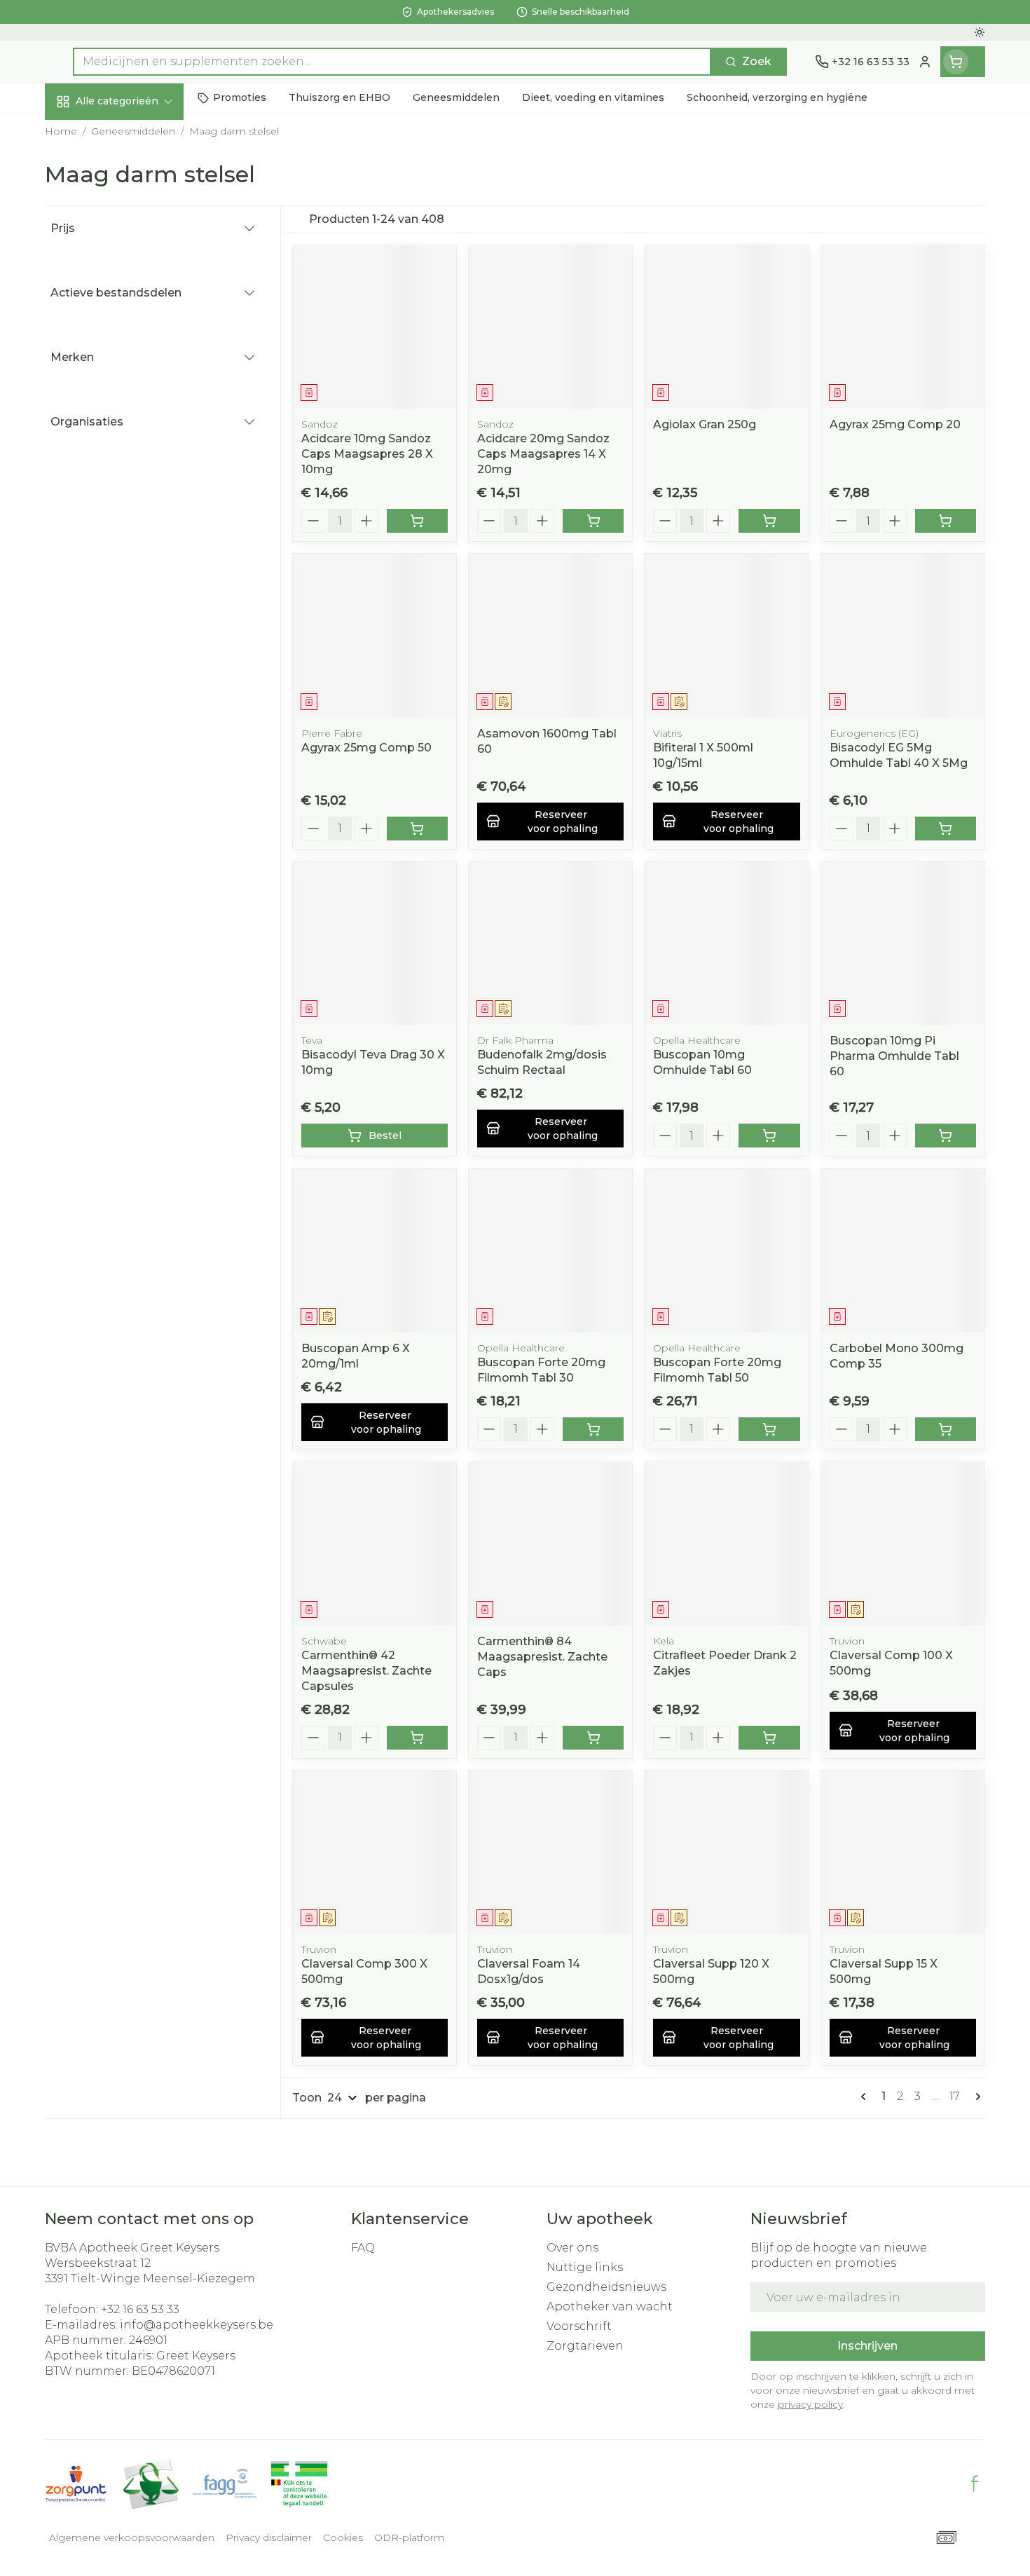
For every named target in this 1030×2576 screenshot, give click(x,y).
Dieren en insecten (135, 449)
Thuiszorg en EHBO (135, 411)
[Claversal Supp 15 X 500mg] (903, 1852)
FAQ (363, 2248)
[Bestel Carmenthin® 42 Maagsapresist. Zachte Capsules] (417, 1738)
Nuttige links (585, 2267)
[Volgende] (975, 2097)
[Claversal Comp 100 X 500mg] (903, 1544)
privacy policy (810, 2404)
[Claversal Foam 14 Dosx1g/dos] (550, 1852)
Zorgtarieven (585, 2346)
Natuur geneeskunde (135, 374)
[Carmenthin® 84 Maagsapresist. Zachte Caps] (550, 1544)
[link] (866, 2097)
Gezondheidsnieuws (606, 2287)
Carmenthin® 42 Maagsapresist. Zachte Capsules (366, 1671)
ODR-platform (409, 2537)
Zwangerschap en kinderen (135, 292)
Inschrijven (867, 2346)
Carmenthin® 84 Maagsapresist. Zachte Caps (542, 1657)
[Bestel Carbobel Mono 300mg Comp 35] (946, 1429)
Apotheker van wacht (610, 2306)
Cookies (343, 2537)
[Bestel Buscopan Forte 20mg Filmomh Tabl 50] (769, 1429)
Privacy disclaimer (269, 2537)
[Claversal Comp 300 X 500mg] (375, 1852)
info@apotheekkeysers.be (197, 2325)
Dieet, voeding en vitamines (135, 241)
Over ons (572, 2248)
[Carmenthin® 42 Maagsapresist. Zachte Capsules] (375, 1544)
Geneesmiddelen (135, 487)
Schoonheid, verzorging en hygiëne (135, 184)
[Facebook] (975, 2483)
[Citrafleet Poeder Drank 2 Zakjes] (726, 1544)
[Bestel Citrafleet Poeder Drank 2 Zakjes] (769, 1738)
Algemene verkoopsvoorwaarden (132, 2537)
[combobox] (392, 62)
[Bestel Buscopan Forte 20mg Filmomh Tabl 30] (593, 1429)
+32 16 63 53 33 (140, 2309)
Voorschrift (579, 2326)
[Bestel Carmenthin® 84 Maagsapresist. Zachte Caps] (593, 1738)
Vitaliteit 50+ (135, 336)
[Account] (925, 62)
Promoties (87, 134)
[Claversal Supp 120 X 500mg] (726, 1852)
